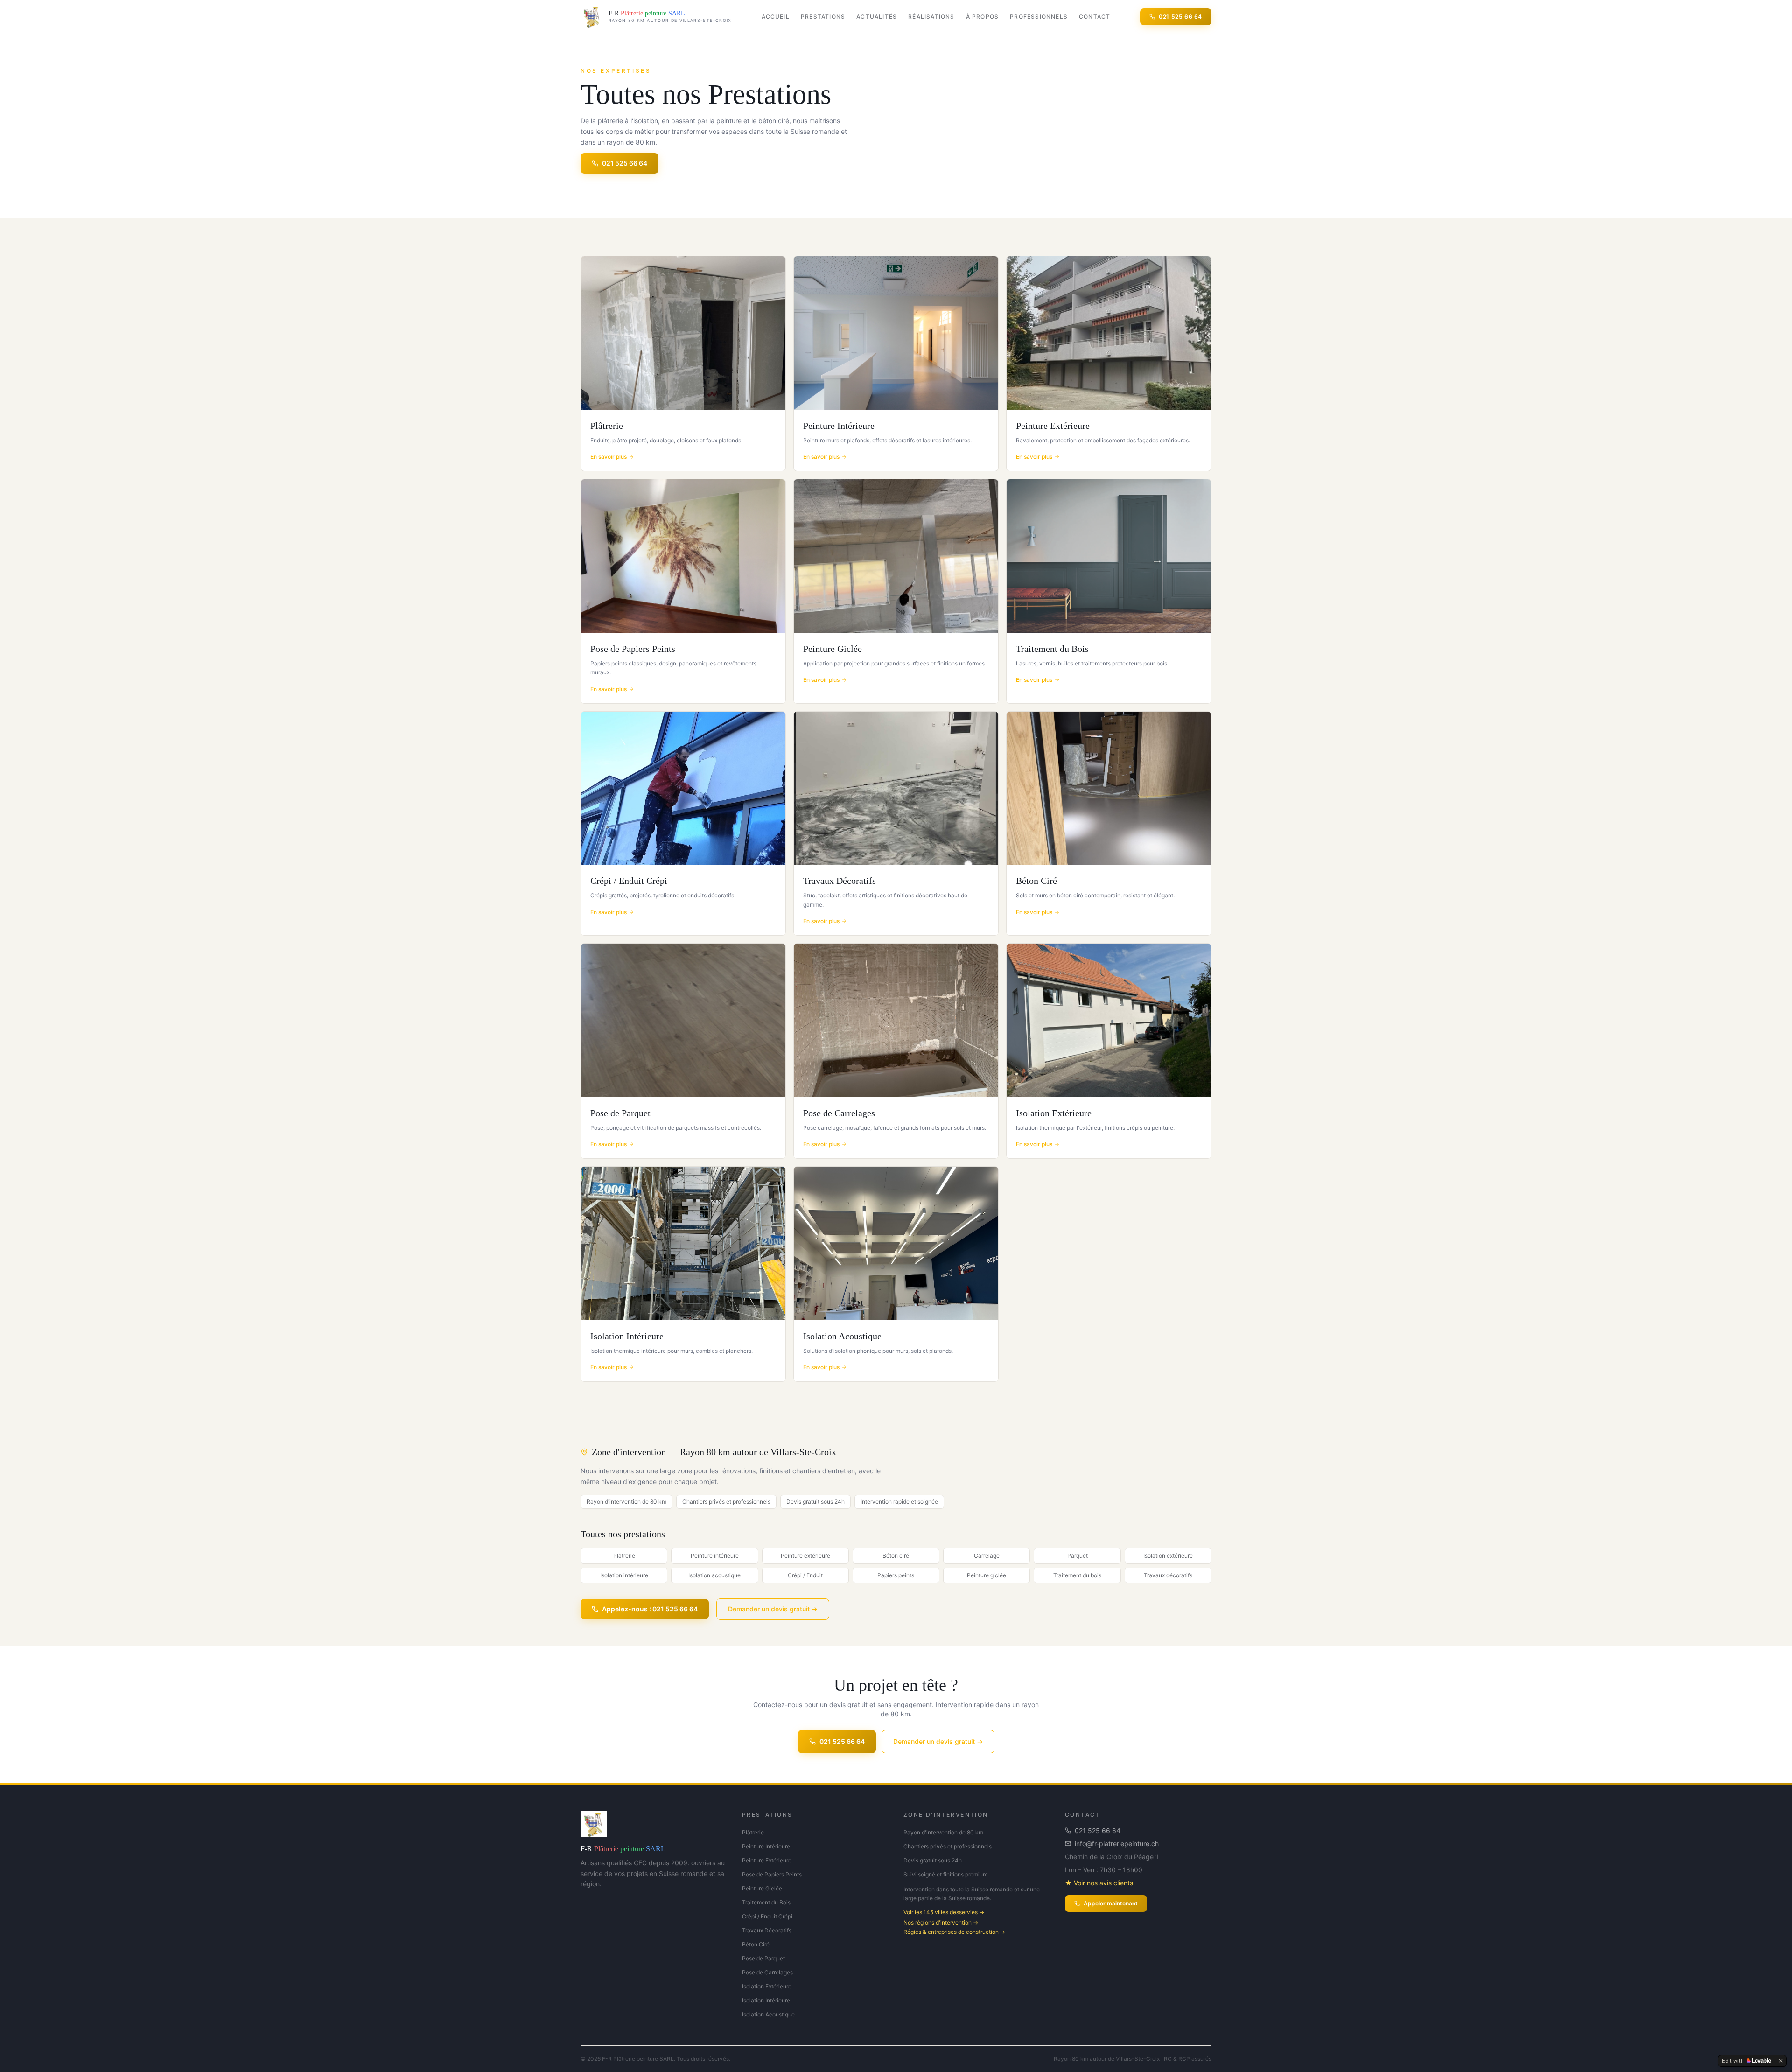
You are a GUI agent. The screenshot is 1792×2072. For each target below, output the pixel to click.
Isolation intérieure (624, 1575)
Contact (1095, 17)
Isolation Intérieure (766, 2000)
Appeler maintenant (1111, 1903)
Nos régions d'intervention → (941, 1922)
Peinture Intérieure (766, 1846)
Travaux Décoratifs (767, 1930)
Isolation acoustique (714, 1575)
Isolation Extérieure (767, 1986)
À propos (983, 17)
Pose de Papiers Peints (772, 1874)
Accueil (776, 17)
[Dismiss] (1781, 2061)
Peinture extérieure (805, 1556)
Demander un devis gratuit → (773, 1609)
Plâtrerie (624, 1556)
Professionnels (1039, 17)
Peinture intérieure (715, 1556)
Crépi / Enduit (805, 1575)
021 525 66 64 (1180, 17)
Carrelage (987, 1556)
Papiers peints (896, 1575)
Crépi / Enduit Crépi (767, 1916)
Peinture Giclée (762, 1888)
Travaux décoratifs (1168, 1575)
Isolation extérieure (1168, 1556)
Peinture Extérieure (767, 1860)
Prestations (823, 17)
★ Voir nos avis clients (1099, 1883)
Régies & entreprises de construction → (954, 1932)
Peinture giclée (987, 1575)
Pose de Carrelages (767, 1972)
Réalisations (931, 17)
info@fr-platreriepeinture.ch (1117, 1844)
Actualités (877, 17)
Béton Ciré (756, 1944)
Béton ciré (896, 1556)
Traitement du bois (1077, 1575)
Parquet (1078, 1556)
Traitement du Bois (766, 1902)
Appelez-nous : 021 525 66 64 (650, 1609)
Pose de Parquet (763, 1958)
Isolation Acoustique (768, 2014)
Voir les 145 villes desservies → (944, 1912)
